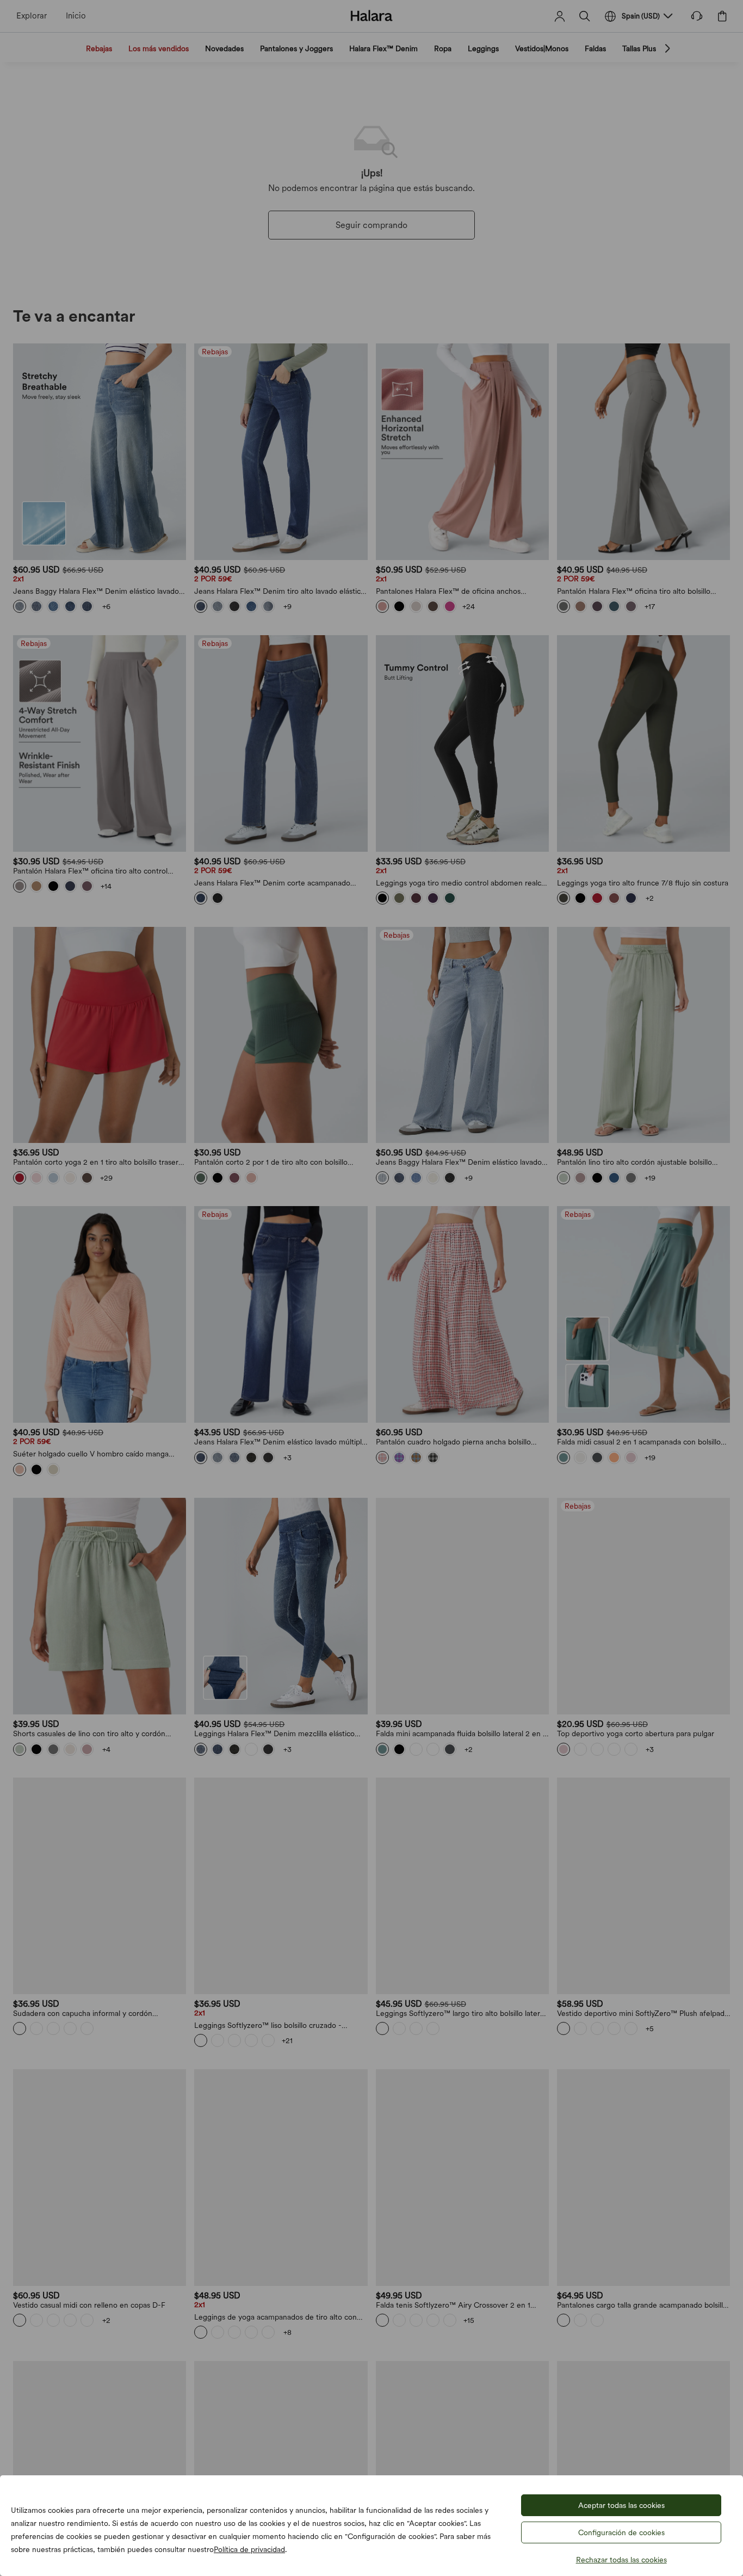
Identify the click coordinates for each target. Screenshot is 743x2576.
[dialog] (371, 1288)
